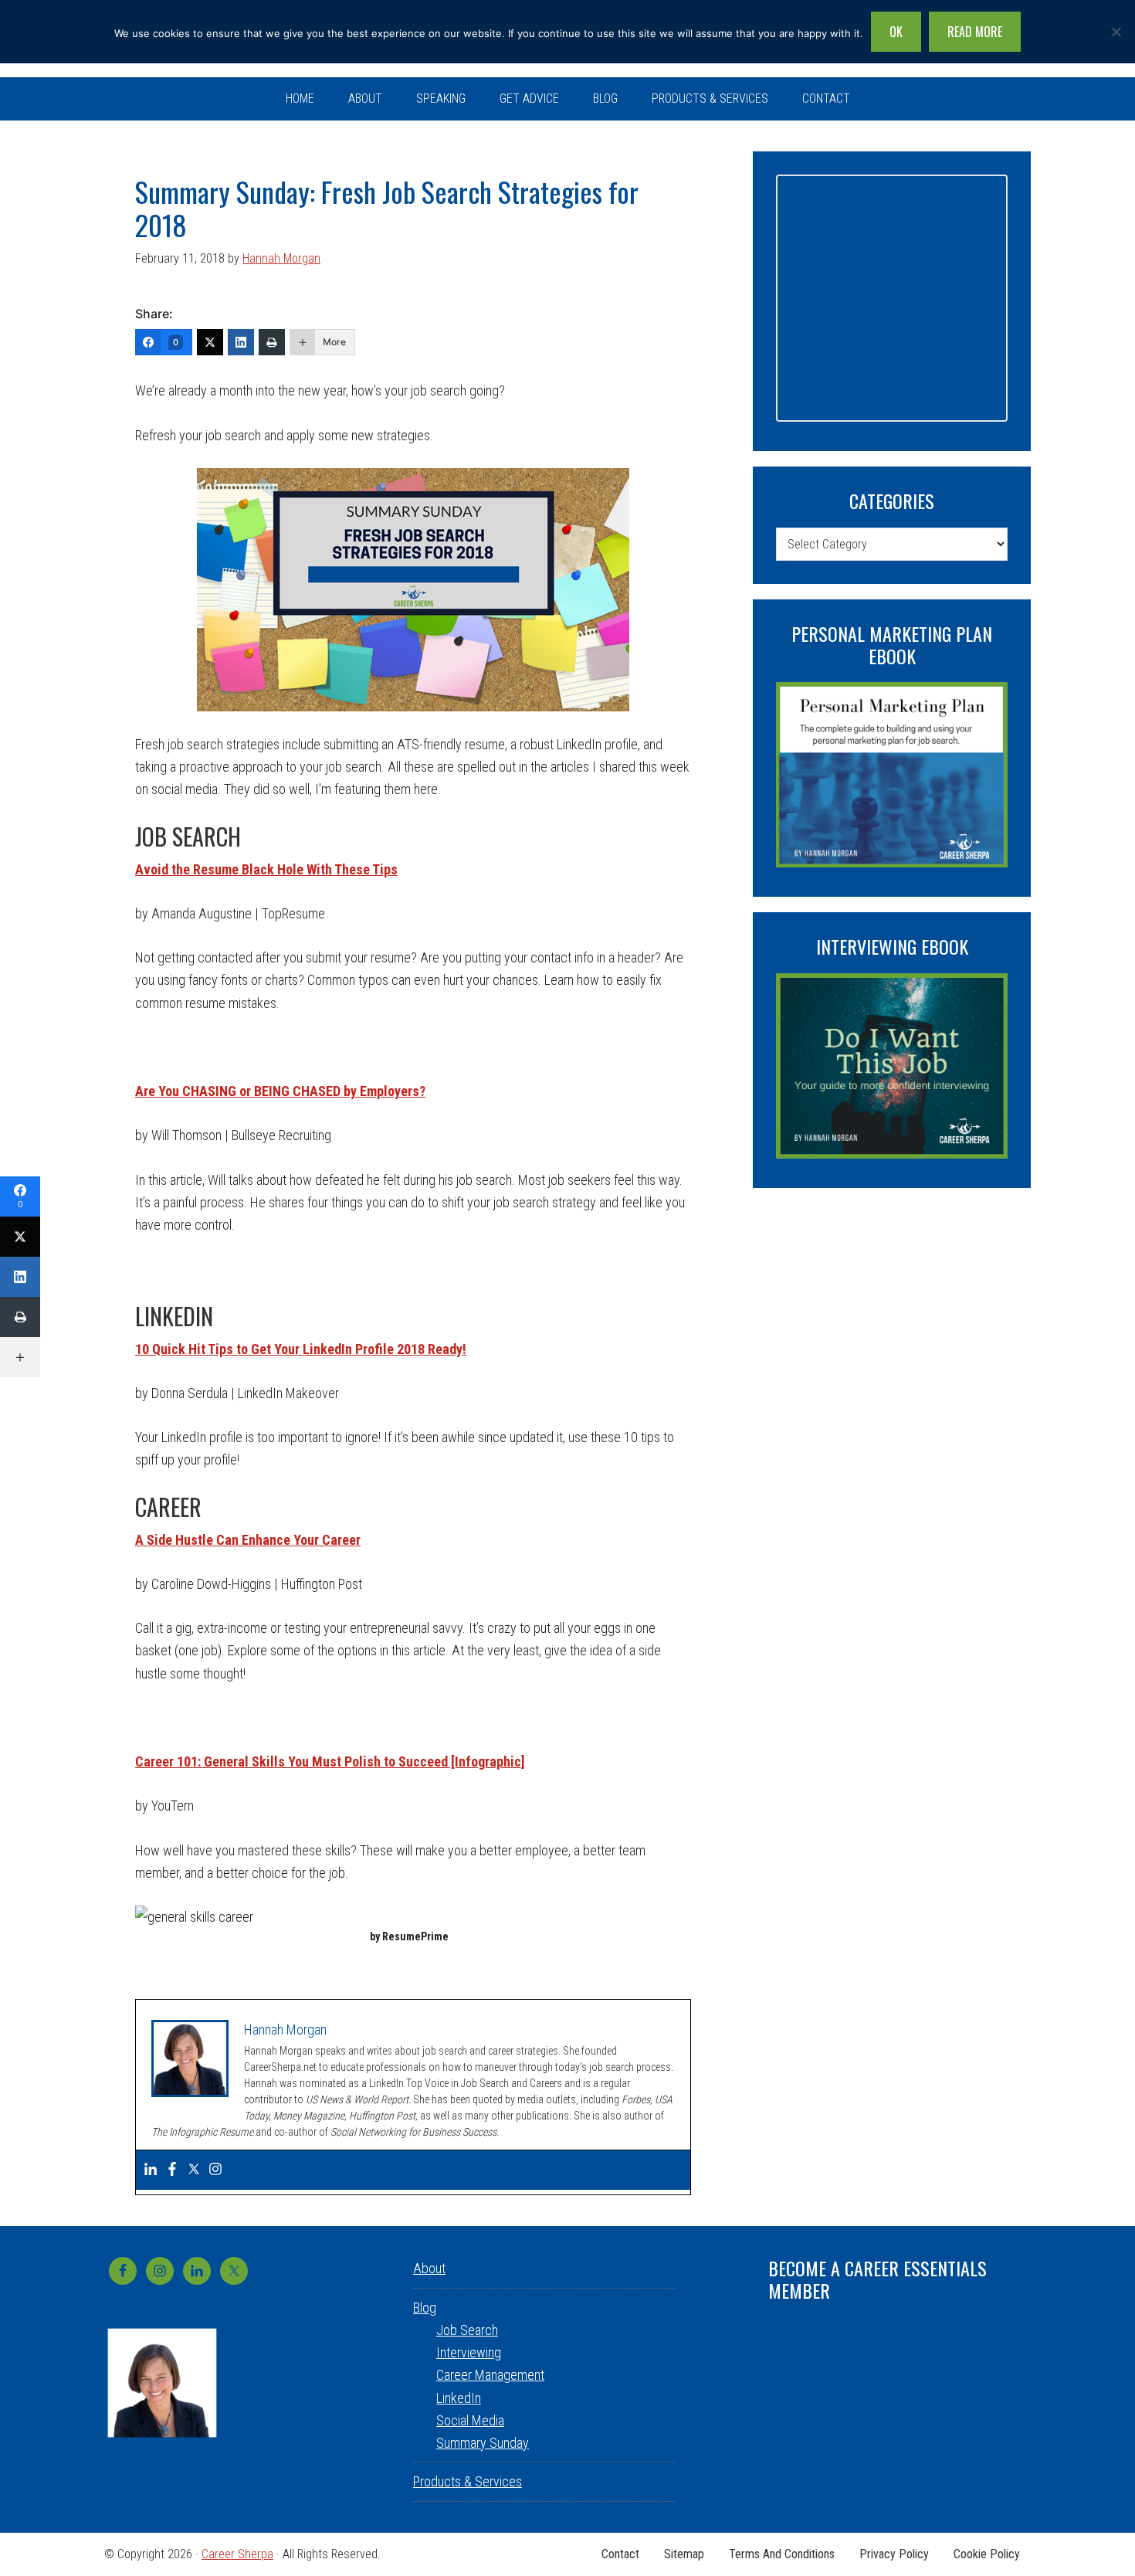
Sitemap (684, 2554)
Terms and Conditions (782, 2554)
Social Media (470, 2420)
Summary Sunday (483, 2443)
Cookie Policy (987, 2554)
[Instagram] (215, 2170)
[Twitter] (210, 342)
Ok (896, 32)
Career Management (490, 2375)
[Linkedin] (151, 2170)
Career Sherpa (237, 2554)
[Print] (272, 342)
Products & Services (468, 2481)
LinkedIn (459, 2398)
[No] (1116, 32)
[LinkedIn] (241, 342)
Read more (975, 32)
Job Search (467, 2330)
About (429, 2268)
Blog (425, 2308)
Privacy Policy (894, 2554)
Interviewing (469, 2352)
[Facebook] (172, 2170)
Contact (620, 2554)
